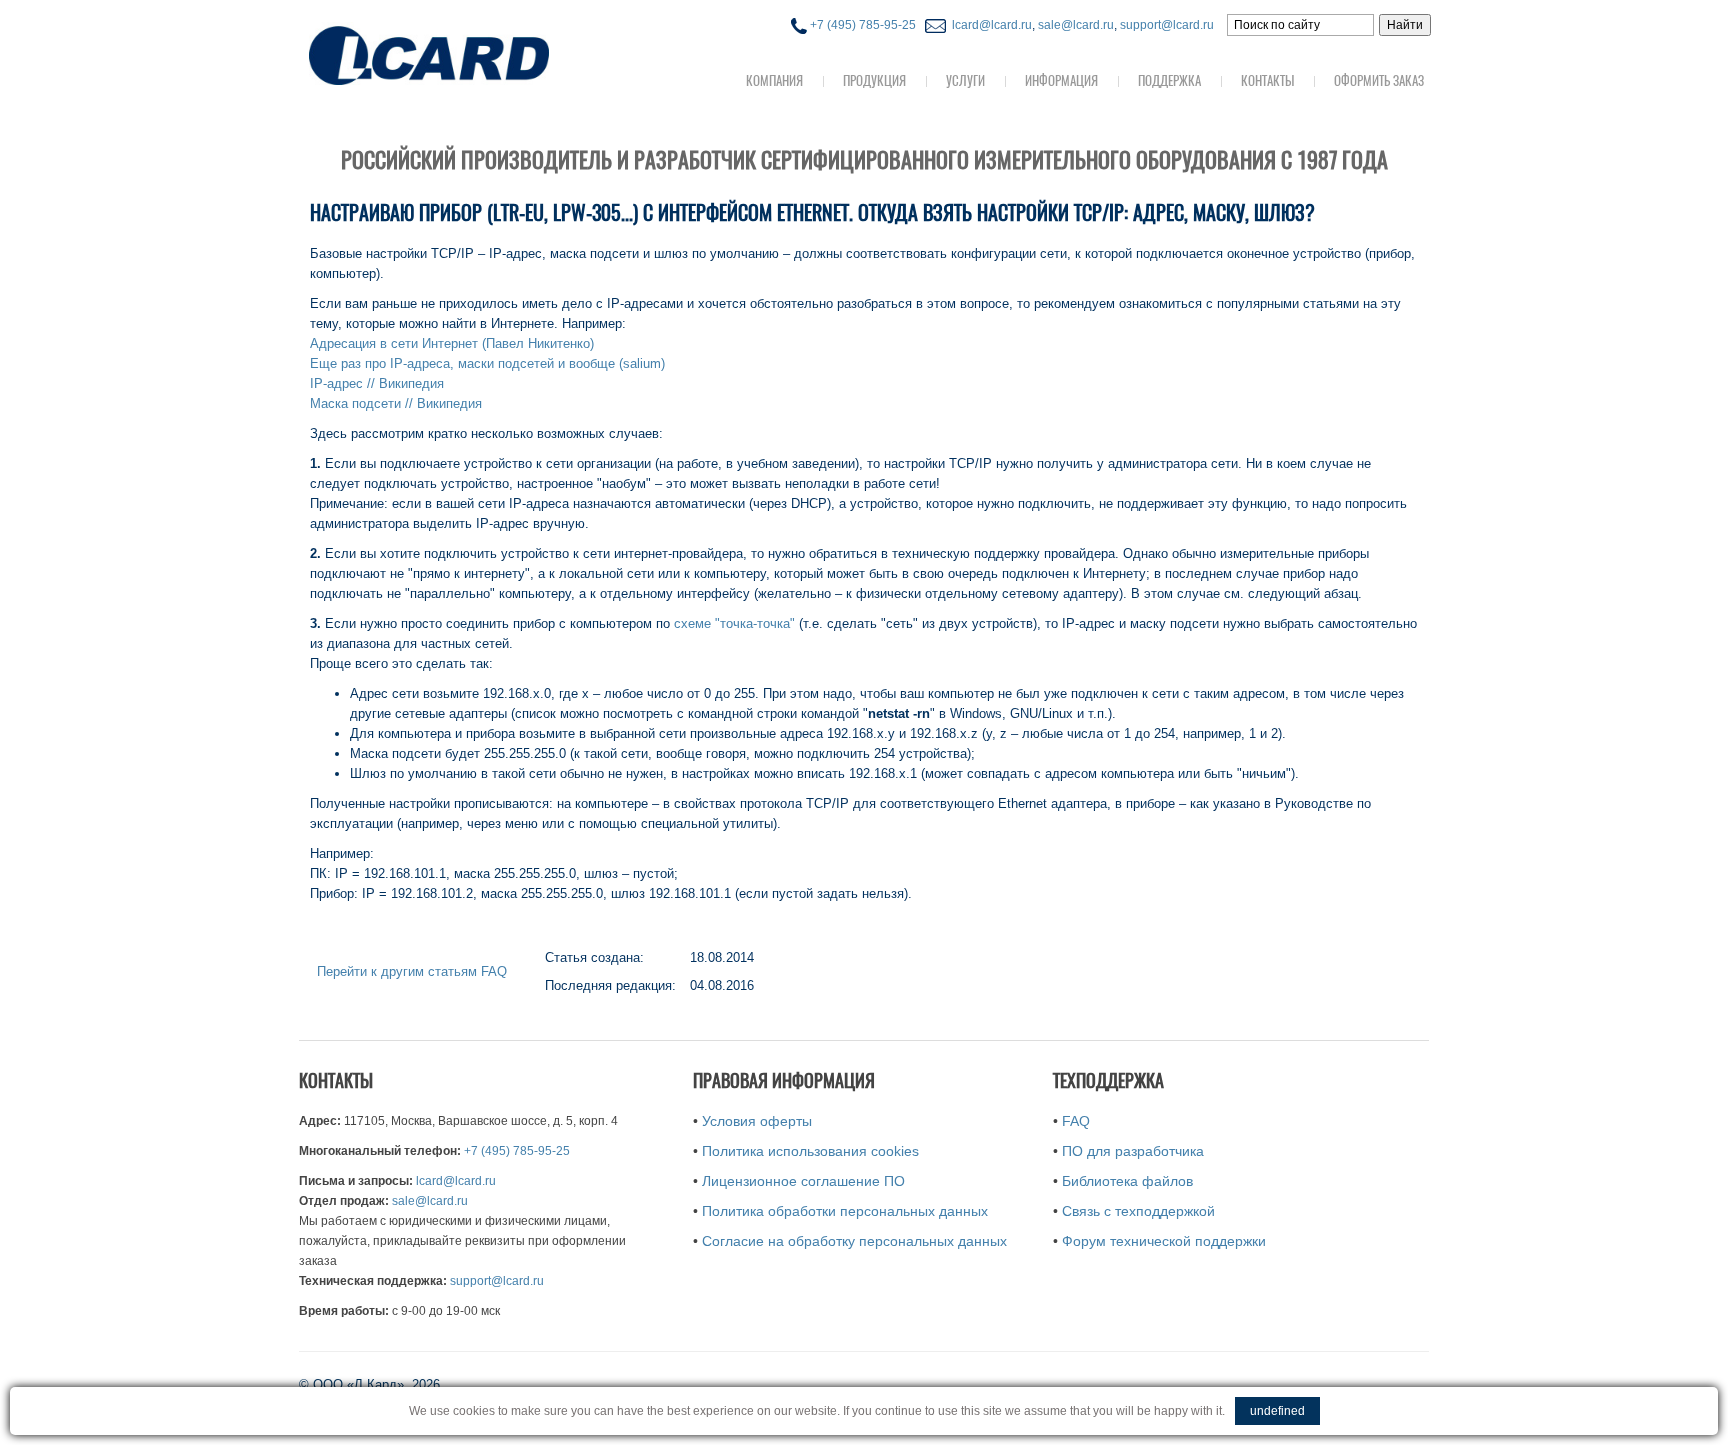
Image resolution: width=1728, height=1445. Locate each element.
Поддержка (1169, 80)
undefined (1277, 1411)
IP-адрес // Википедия (377, 383)
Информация (1061, 80)
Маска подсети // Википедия (396, 403)
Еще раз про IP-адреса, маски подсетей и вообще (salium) (487, 363)
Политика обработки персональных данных (845, 1211)
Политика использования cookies (810, 1151)
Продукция (874, 80)
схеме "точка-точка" (734, 623)
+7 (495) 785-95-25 (861, 25)
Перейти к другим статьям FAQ (412, 971)
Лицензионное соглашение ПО (803, 1181)
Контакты (1267, 80)
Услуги (965, 80)
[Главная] (469, 53)
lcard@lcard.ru (989, 25)
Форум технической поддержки (1164, 1241)
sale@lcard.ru (1076, 25)
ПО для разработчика (1133, 1151)
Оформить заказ (1379, 80)
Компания (774, 80)
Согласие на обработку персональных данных (854, 1241)
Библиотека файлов (1127, 1181)
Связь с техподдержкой (1138, 1211)
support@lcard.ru (1167, 25)
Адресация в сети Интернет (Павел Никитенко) (452, 343)
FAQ (1076, 1121)
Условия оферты (757, 1121)
